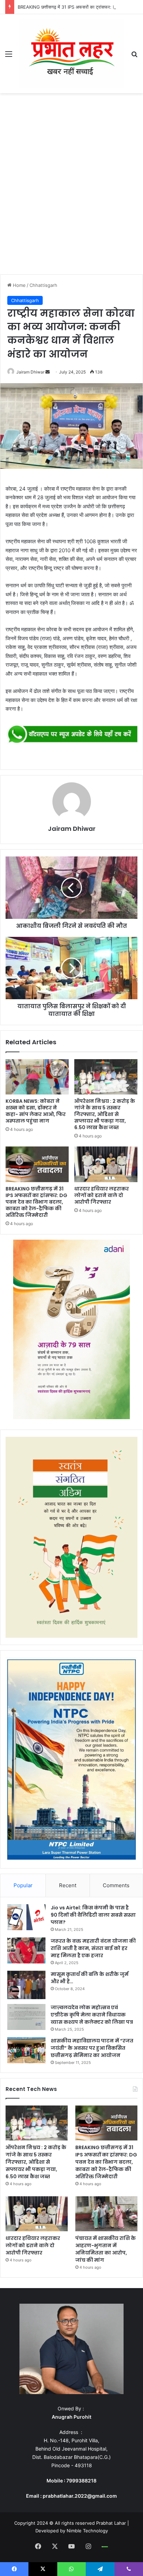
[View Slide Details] (71, 735)
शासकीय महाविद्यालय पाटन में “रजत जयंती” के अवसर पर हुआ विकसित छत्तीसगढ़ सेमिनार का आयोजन (92, 2048)
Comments (116, 1885)
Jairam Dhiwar (30, 372)
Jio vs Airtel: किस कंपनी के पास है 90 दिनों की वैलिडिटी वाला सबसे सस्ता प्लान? (93, 1915)
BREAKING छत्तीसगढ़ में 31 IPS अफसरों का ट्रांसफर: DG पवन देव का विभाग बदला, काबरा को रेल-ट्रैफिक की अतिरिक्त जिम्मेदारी (36, 1202)
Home (19, 285)
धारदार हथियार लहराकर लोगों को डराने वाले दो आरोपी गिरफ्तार (102, 1195)
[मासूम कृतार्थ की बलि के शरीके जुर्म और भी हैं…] (26, 1985)
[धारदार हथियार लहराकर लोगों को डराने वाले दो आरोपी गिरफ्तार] (106, 1164)
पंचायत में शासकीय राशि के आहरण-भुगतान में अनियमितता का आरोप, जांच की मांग (106, 2249)
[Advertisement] (71, 186)
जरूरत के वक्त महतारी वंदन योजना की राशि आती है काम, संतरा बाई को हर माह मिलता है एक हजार (93, 1948)
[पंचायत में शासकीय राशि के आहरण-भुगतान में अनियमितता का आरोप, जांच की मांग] (106, 2214)
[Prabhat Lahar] (71, 54)
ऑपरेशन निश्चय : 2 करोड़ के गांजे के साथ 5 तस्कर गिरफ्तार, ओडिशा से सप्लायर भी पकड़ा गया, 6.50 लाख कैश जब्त (105, 1114)
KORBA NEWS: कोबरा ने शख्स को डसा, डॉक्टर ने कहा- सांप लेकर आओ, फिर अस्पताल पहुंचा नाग (36, 1111)
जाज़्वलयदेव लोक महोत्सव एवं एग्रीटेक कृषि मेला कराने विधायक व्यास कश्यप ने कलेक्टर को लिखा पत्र (92, 2015)
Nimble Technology (87, 2531)
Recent (68, 1885)
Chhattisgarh (43, 285)
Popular (23, 1885)
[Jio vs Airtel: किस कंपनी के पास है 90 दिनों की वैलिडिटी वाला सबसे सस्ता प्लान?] (26, 1917)
